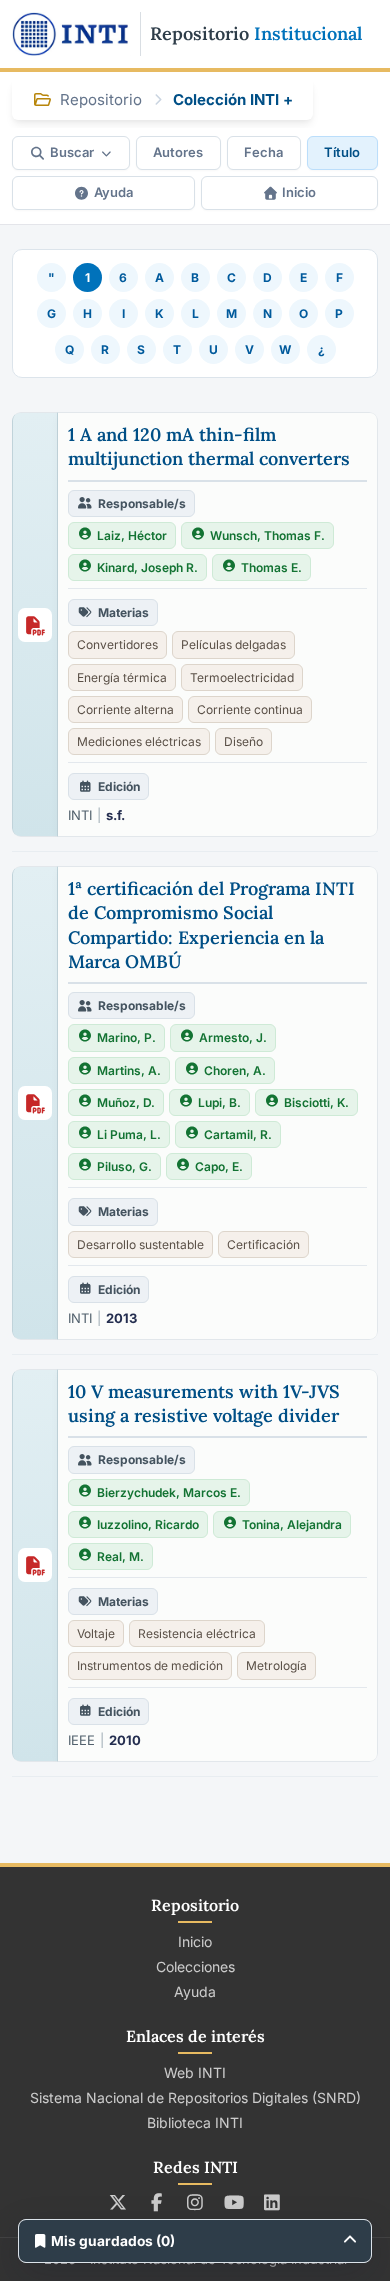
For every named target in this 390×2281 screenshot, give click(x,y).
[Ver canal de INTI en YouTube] (233, 2202)
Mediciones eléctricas (139, 741)
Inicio (299, 192)
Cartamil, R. (238, 1134)
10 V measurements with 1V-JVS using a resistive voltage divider (204, 1403)
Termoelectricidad (242, 677)
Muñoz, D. (126, 1102)
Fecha (263, 152)
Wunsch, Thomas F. (267, 535)
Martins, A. (129, 1070)
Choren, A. (235, 1070)
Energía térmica (122, 677)
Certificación (263, 1244)
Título (342, 152)
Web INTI (195, 2072)
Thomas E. (271, 567)
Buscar (72, 152)
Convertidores (117, 644)
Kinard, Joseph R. (147, 567)
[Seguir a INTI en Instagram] (195, 2202)
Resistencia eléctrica (197, 1633)
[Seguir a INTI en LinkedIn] (272, 2202)
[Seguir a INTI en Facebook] (156, 2202)
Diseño (243, 741)
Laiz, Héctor (132, 535)
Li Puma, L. (129, 1134)
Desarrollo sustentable (140, 1244)
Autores (178, 152)
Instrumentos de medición (150, 1665)
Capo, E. (219, 1166)
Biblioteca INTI (195, 2122)
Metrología (276, 1665)
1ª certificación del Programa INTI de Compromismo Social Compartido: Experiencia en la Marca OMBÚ (211, 925)
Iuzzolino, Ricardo (148, 1524)
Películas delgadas (233, 644)
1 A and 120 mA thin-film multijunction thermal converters (209, 446)
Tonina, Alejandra (292, 1524)
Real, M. (120, 1556)
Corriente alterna (125, 709)
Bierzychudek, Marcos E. (169, 1492)
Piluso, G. (124, 1166)
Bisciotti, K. (316, 1102)
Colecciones (195, 1966)
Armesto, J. (233, 1037)
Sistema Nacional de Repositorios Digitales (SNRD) (195, 2097)
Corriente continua (250, 709)
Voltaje (96, 1633)
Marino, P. (126, 1037)
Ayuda (113, 192)
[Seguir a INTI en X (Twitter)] (118, 2202)
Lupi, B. (219, 1102)
